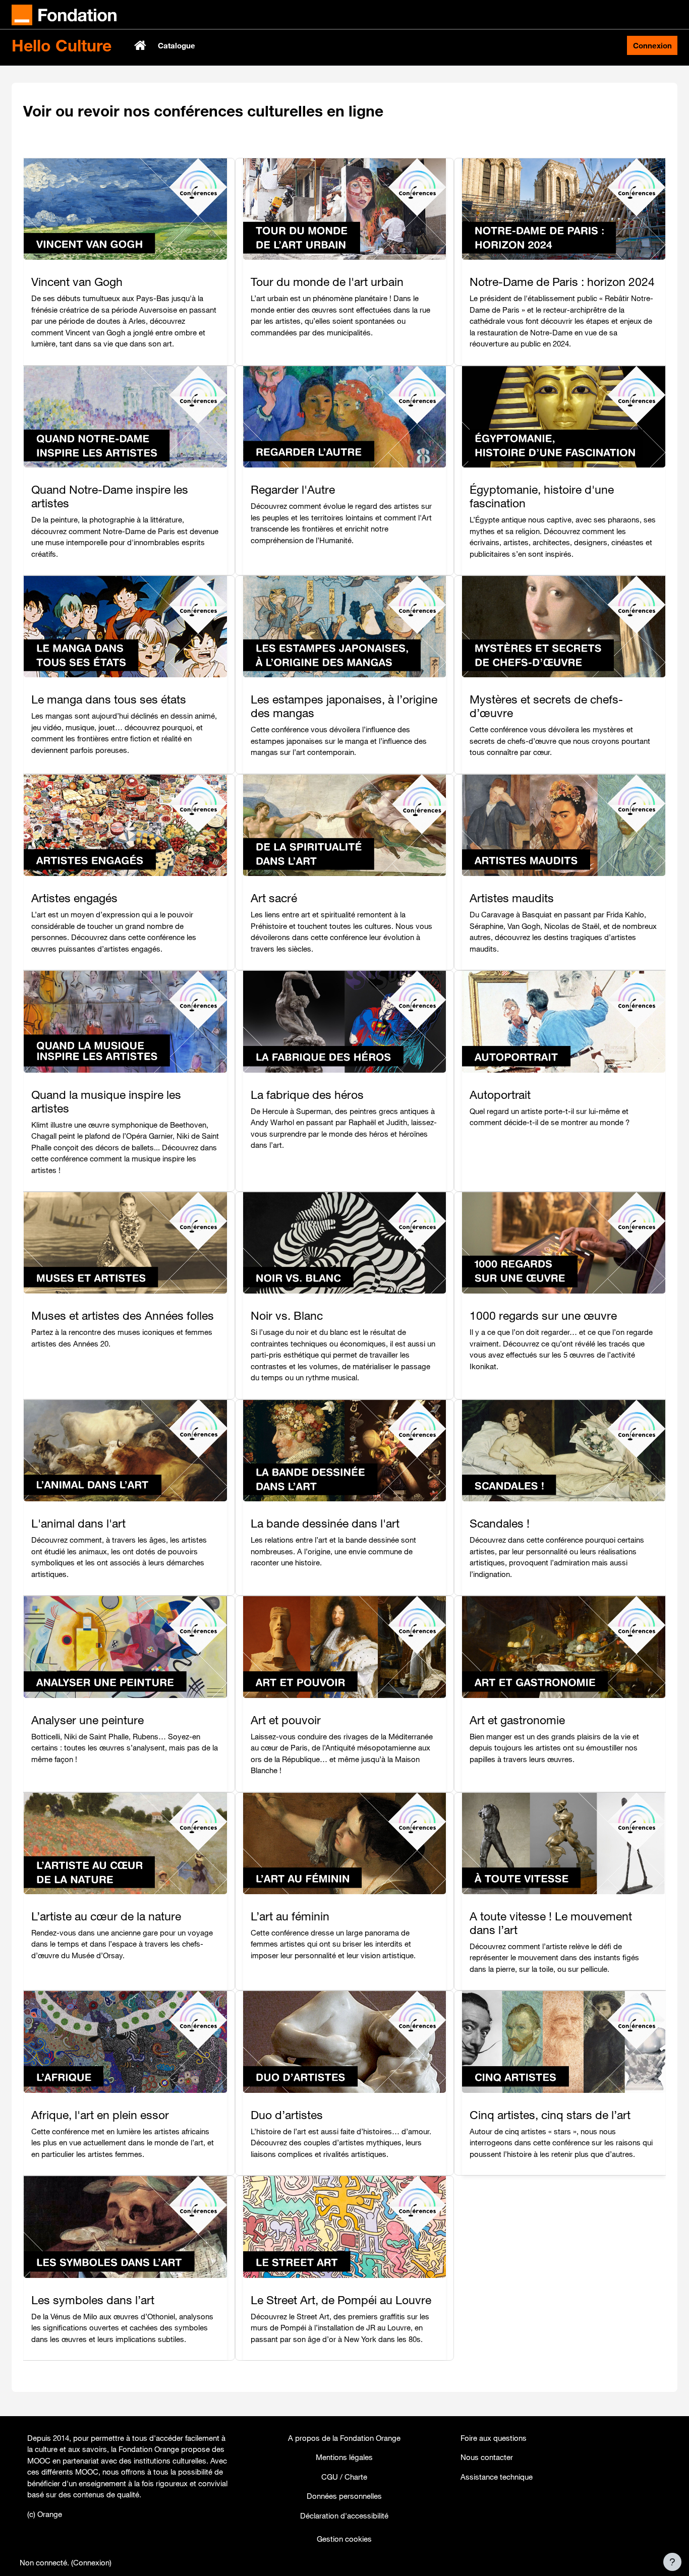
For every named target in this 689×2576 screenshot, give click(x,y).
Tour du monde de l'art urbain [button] (327, 282)
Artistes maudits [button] (512, 898)
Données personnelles (344, 2496)
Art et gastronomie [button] (517, 1720)
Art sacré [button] (274, 898)
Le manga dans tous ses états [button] (109, 699)
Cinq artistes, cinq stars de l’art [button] (550, 2115)
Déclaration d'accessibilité (344, 2515)
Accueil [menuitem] (141, 45)
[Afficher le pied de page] (672, 2562)
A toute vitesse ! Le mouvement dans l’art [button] (551, 1923)
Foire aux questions (494, 2438)
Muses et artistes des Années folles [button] (123, 1315)
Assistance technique (497, 2477)
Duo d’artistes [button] (287, 2115)
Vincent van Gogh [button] (77, 282)
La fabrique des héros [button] (307, 1095)
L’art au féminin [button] (290, 1916)
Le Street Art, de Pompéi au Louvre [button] (341, 2300)
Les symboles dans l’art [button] (93, 2300)
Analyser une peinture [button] (88, 1720)
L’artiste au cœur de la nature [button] (106, 1916)
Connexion (652, 45)
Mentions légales (344, 2457)
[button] (125, 212)
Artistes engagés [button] (74, 898)
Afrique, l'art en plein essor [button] (100, 2115)
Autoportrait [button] (500, 1095)
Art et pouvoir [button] (286, 1720)
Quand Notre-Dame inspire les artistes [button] (110, 496)
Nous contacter (487, 2457)
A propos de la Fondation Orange (344, 2438)
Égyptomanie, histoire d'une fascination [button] (542, 496)
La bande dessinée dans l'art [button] (325, 1523)
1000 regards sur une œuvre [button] (543, 1315)
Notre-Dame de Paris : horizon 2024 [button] (562, 282)
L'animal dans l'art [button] (78, 1523)
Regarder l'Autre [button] (293, 489)
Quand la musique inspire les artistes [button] (106, 1101)
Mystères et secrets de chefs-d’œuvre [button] (546, 706)
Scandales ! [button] (500, 1523)
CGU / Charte (344, 2477)
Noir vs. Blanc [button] (287, 1315)
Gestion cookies (344, 2539)
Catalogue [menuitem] (177, 45)
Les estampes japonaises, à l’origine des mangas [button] (344, 706)
